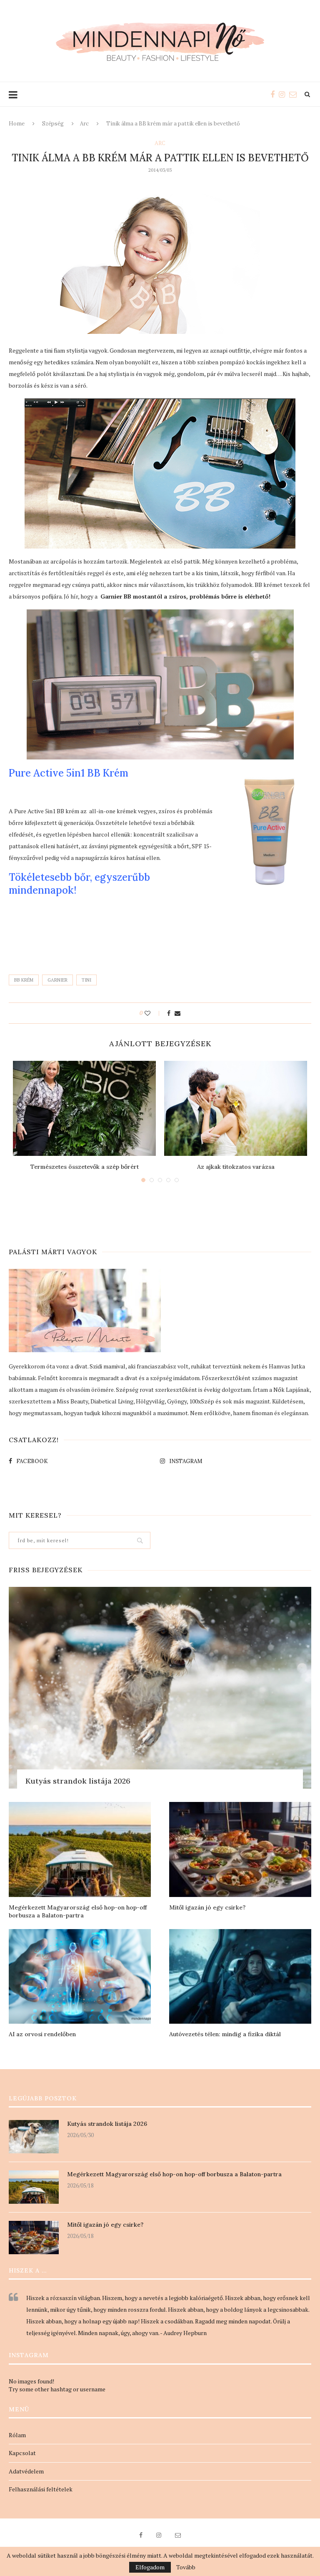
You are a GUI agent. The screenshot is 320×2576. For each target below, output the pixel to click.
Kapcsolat (22, 2453)
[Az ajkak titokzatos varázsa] (236, 1109)
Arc (84, 124)
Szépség (53, 124)
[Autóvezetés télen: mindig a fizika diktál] (240, 1976)
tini (86, 980)
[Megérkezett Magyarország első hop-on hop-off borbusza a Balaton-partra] (80, 1849)
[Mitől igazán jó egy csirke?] (240, 1849)
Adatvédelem (26, 2471)
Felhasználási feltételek (41, 2489)
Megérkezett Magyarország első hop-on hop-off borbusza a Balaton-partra (78, 1912)
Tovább (186, 2567)
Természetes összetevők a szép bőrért (85, 1167)
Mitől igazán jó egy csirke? (207, 1907)
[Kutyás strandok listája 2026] (160, 1688)
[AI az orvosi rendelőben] (80, 1976)
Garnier (57, 980)
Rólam (17, 2435)
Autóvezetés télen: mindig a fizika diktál (225, 2034)
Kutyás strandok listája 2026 (78, 1781)
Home (17, 124)
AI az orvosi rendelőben (42, 2034)
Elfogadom (150, 2567)
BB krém (24, 980)
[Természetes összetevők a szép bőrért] (84, 1109)
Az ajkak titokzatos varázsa (236, 1167)
